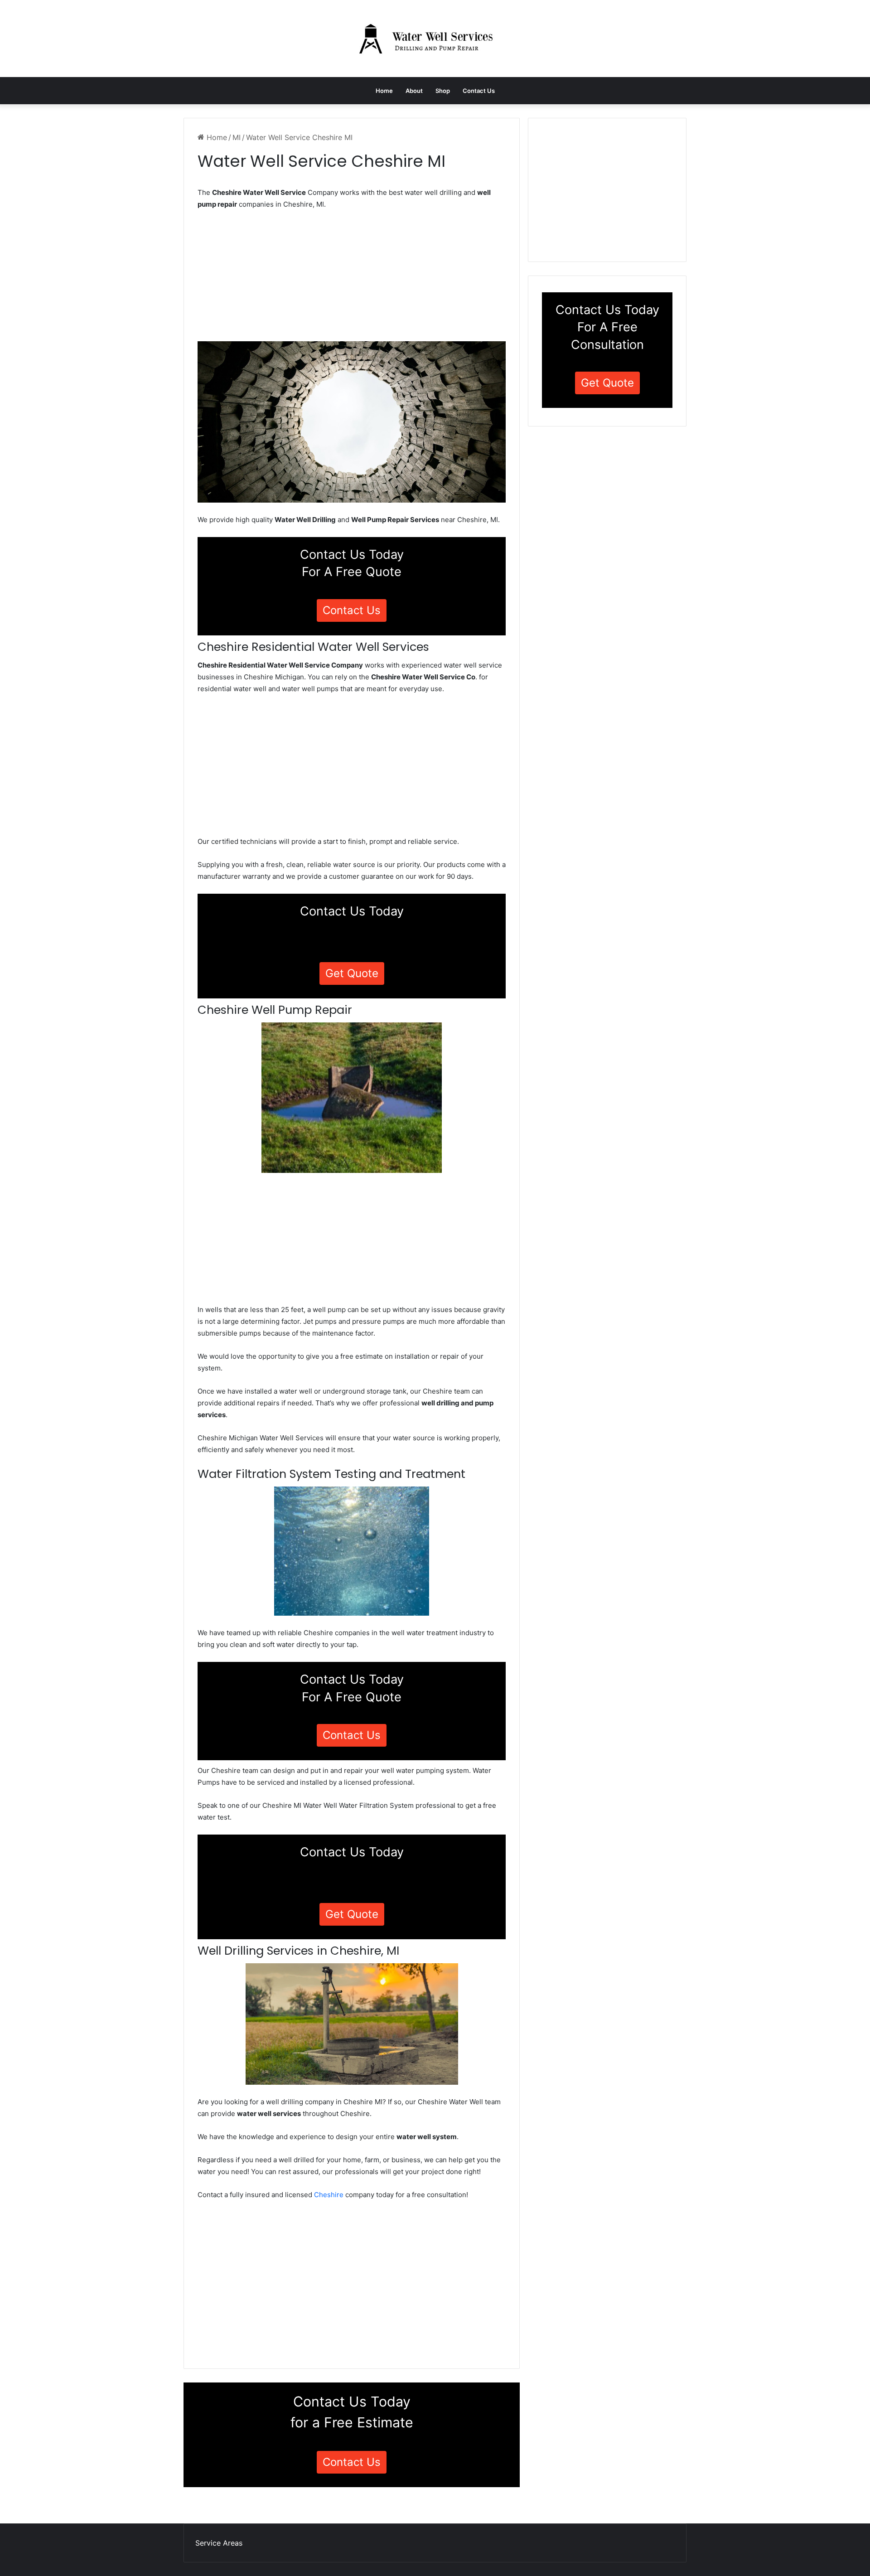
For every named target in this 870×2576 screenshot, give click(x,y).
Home (384, 91)
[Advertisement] (352, 278)
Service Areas (219, 2543)
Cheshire (329, 2195)
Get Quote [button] (352, 973)
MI (237, 137)
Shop (443, 91)
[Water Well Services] (435, 39)
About (414, 91)
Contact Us (479, 91)
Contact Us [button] (352, 610)
